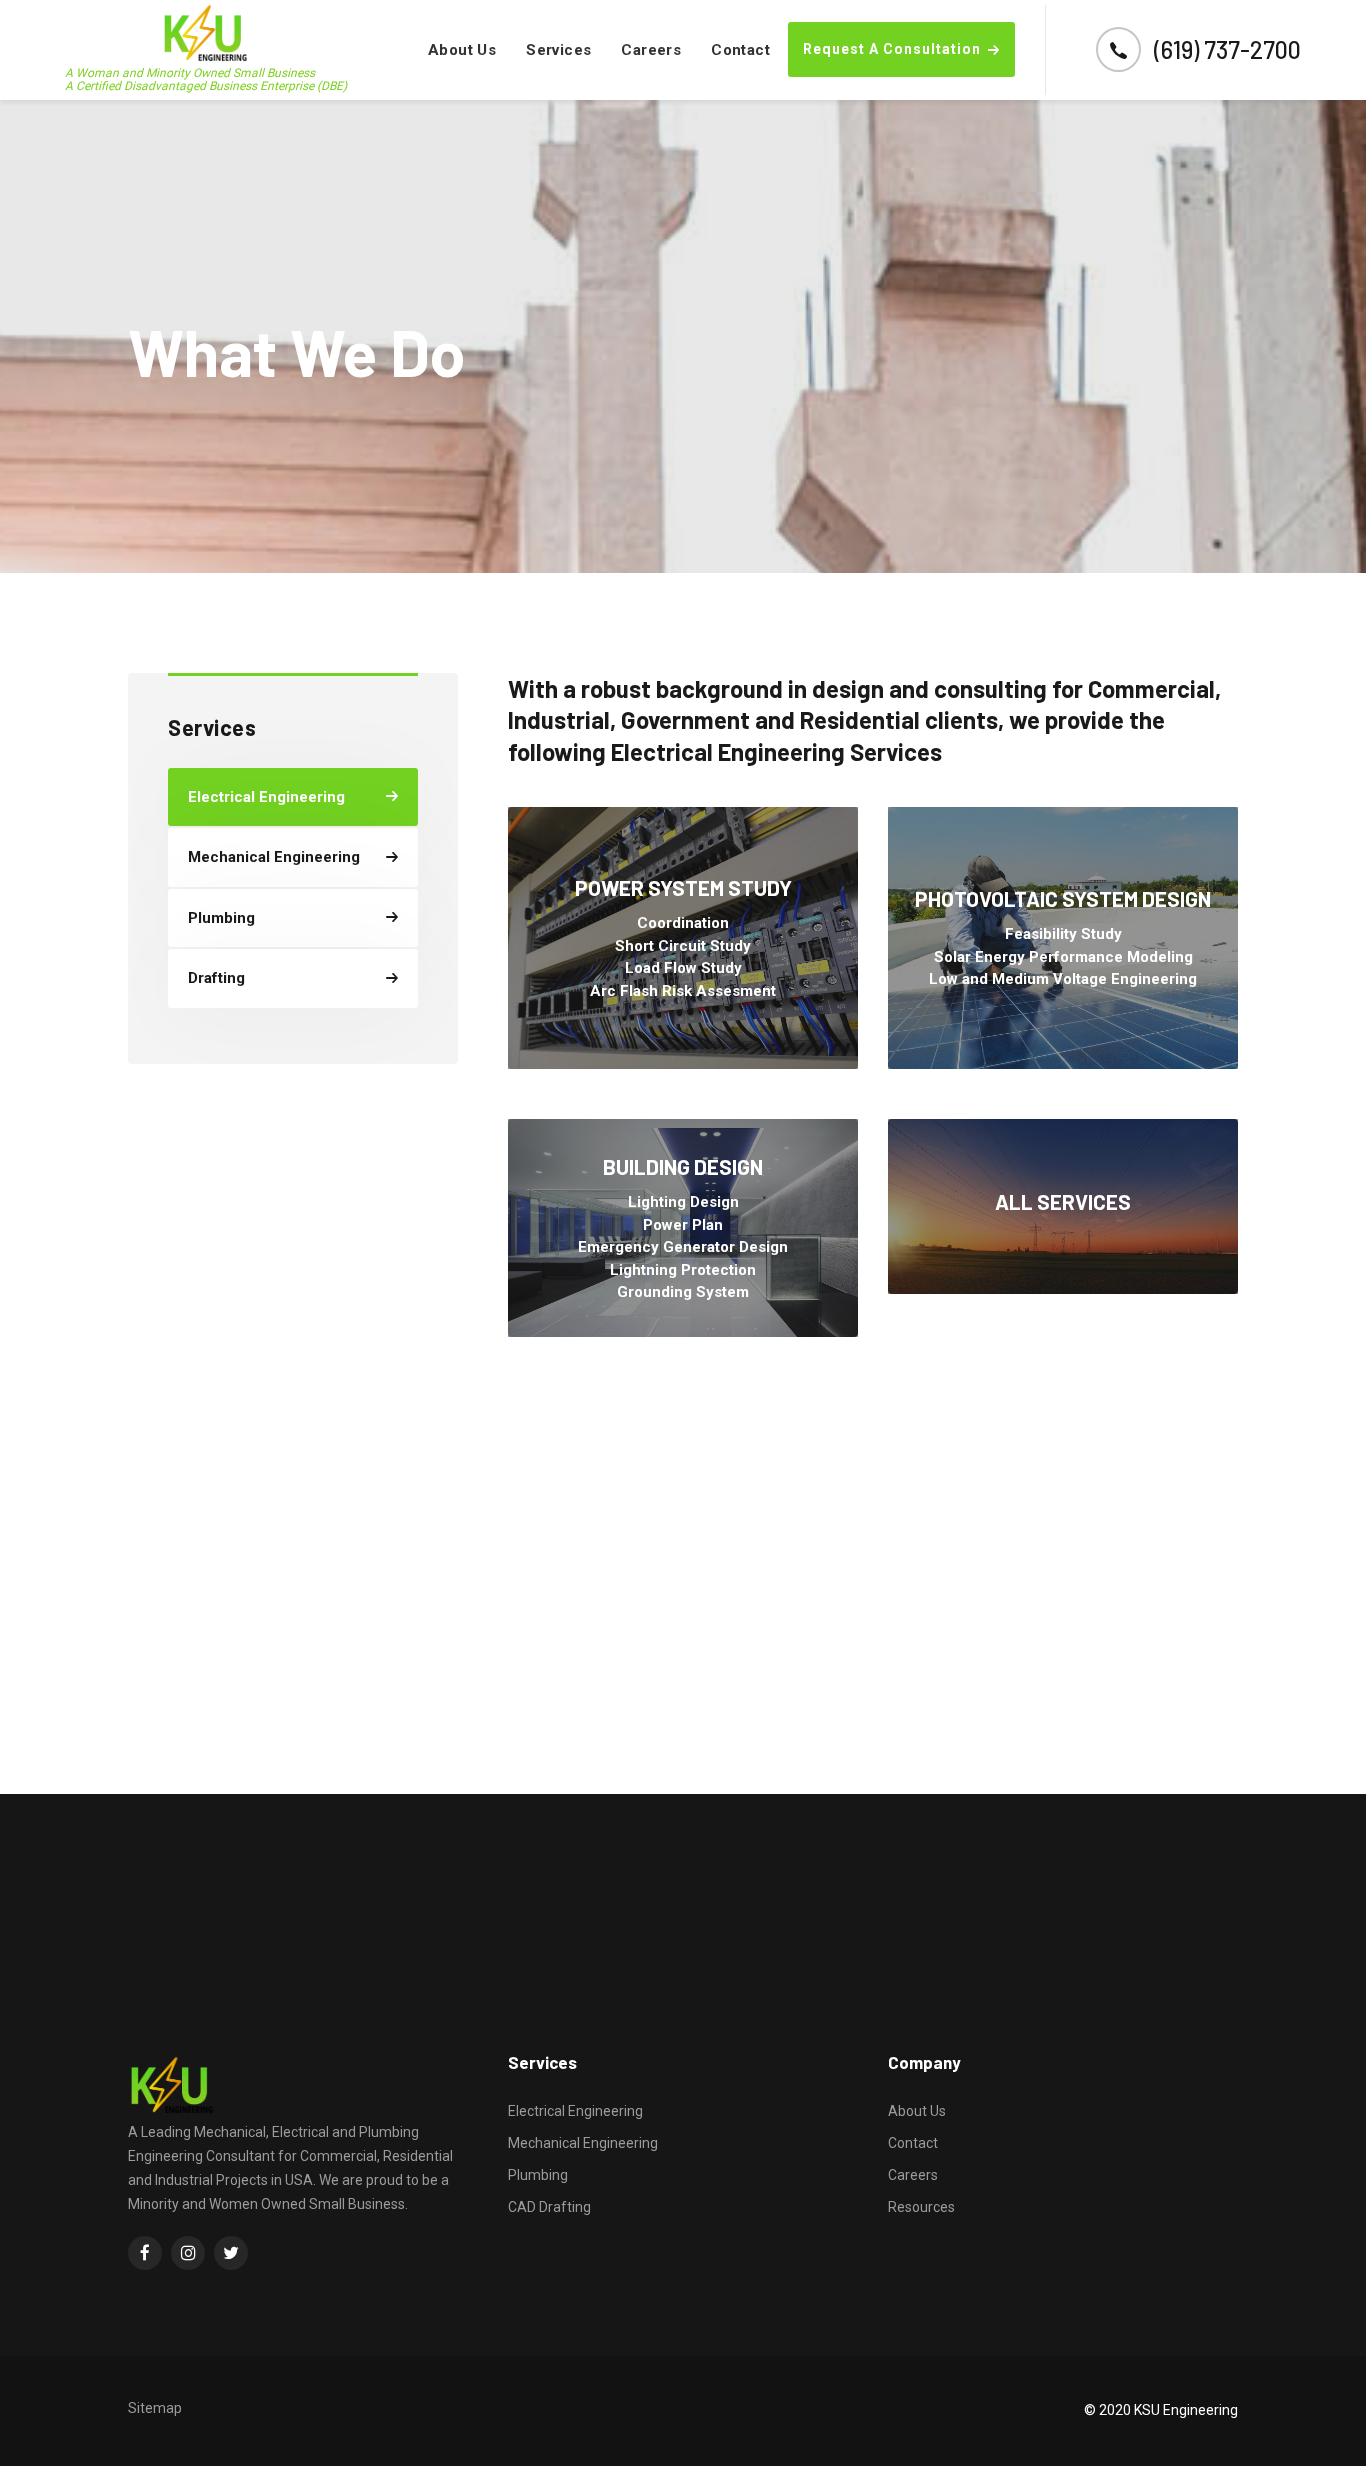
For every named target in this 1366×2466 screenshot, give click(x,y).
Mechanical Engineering (583, 2143)
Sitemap (155, 2408)
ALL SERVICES (1063, 1201)
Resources (921, 2207)
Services (558, 50)
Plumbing (538, 2175)
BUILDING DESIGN (683, 1166)
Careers (651, 50)
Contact (740, 50)
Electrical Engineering (575, 2111)
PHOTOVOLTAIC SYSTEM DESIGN (1063, 898)
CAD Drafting (549, 2207)
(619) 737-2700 (1227, 49)
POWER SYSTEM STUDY (683, 887)
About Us (462, 50)
